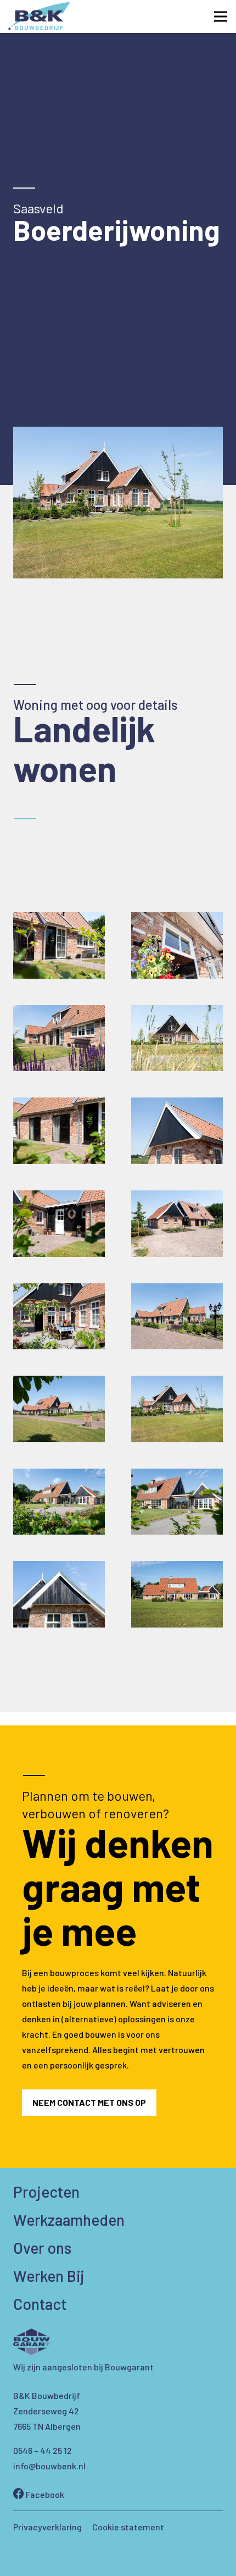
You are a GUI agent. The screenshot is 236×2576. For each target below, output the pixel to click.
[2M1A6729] (177, 945)
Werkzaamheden (69, 2220)
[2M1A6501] (177, 1594)
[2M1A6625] (59, 1317)
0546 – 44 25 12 (43, 2450)
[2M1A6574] (59, 1502)
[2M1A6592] (177, 1409)
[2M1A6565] (177, 1502)
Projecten (46, 2192)
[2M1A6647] (177, 1224)
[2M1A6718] (177, 1038)
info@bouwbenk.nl (49, 2466)
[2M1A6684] (59, 1224)
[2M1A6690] (177, 1131)
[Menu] (221, 16)
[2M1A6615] (177, 1317)
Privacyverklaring (47, 2527)
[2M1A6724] (59, 1038)
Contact (40, 2304)
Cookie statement (128, 2527)
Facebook (44, 2494)
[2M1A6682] (59, 945)
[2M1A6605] (59, 1409)
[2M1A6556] (59, 1594)
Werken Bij (49, 2276)
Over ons (42, 2248)
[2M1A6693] (59, 1131)
